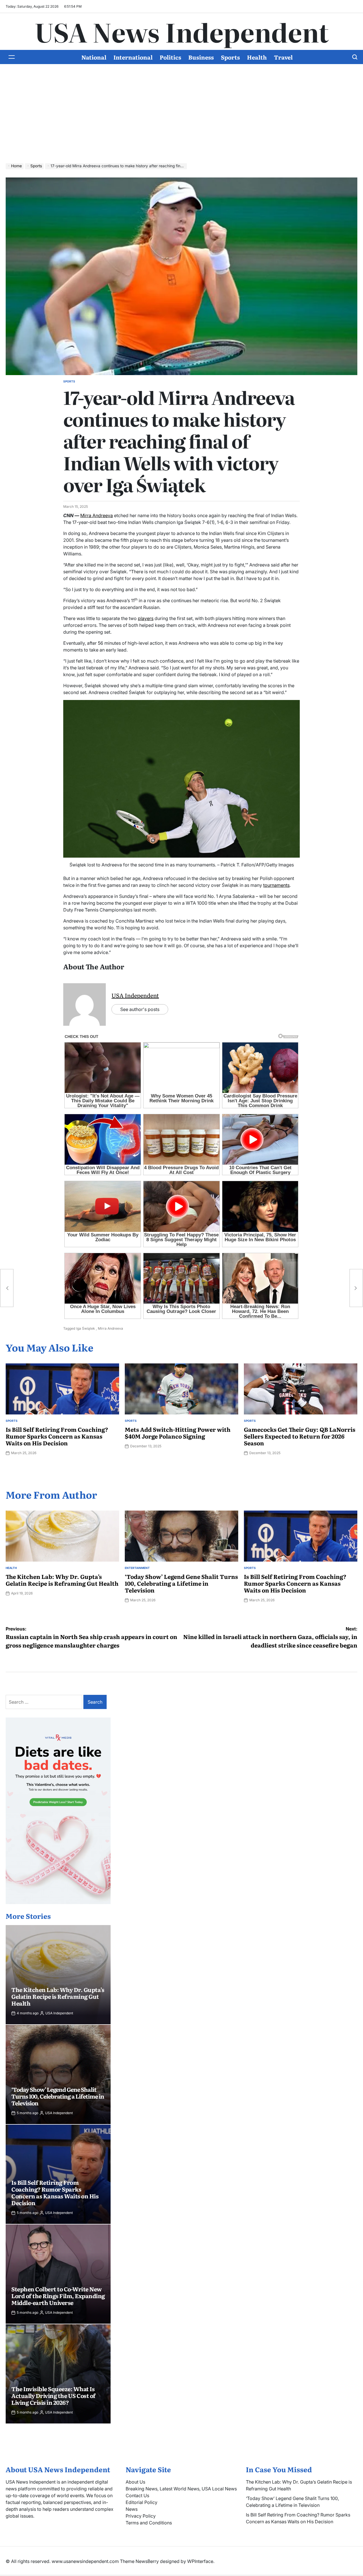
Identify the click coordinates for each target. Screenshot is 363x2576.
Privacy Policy (141, 2516)
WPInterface (200, 2561)
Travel (283, 57)
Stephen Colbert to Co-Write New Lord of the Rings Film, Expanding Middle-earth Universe (58, 2296)
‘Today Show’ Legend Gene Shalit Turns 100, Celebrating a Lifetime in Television (181, 1583)
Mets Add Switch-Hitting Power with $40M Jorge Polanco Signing (178, 1433)
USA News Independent (182, 31)
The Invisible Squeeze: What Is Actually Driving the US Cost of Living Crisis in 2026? (53, 2395)
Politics (170, 57)
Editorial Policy (142, 2502)
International (133, 57)
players (146, 618)
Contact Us (137, 2495)
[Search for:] (45, 1702)
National (94, 57)
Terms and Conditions (149, 2523)
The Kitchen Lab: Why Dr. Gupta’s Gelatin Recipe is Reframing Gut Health (62, 1580)
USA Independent (135, 995)
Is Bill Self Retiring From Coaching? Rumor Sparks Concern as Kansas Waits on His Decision (57, 1436)
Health (257, 57)
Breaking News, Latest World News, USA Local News (181, 2489)
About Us (135, 2482)
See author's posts (140, 1009)
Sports (230, 57)
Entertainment (137, 1568)
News (132, 2509)
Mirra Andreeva (97, 515)
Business (201, 57)
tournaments (276, 885)
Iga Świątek (86, 1328)
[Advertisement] (181, 118)
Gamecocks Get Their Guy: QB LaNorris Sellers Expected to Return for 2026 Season (300, 1436)
